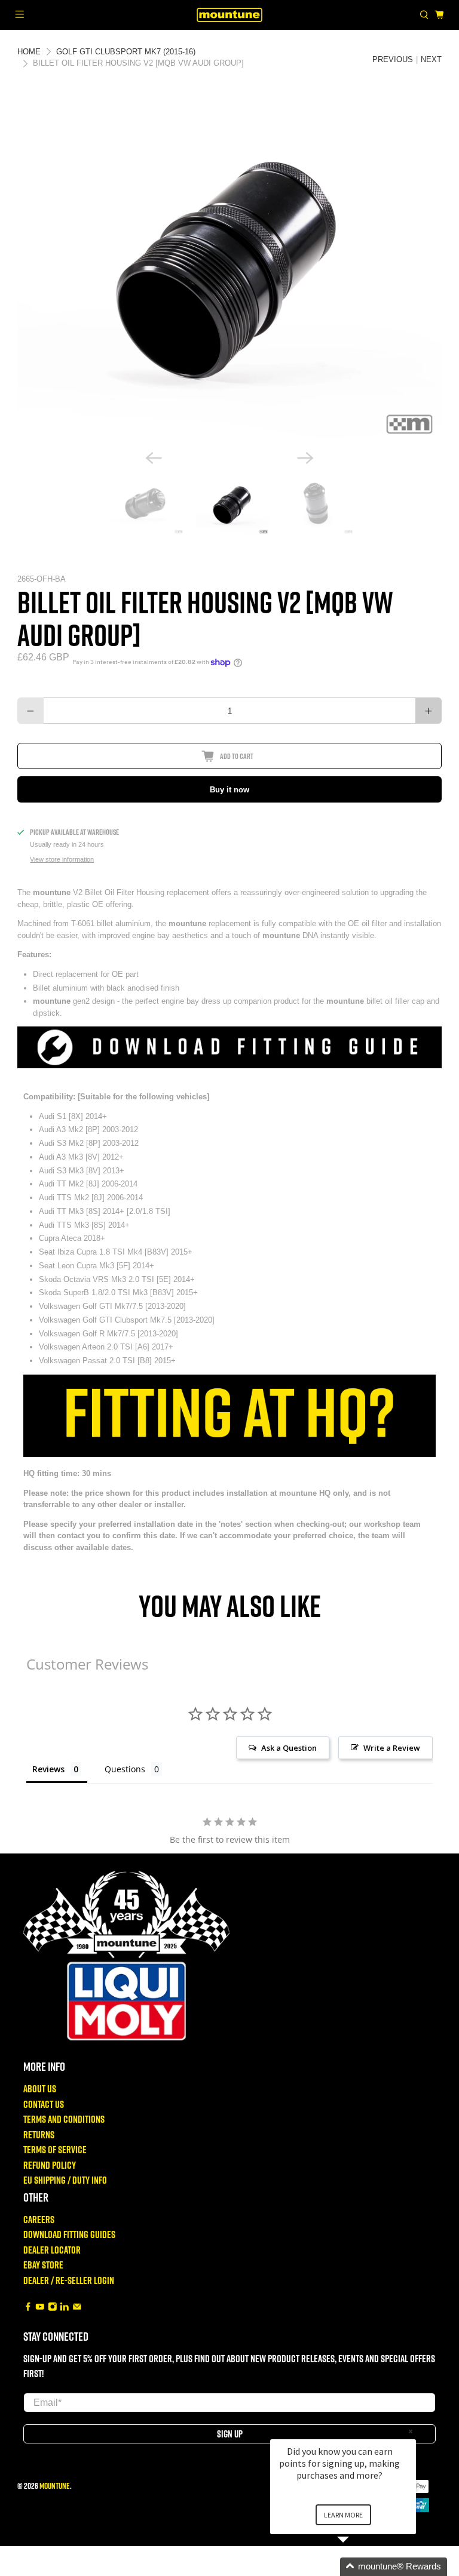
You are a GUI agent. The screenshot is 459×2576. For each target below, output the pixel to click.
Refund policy (50, 2165)
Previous (393, 59)
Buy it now (229, 790)
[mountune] (229, 15)
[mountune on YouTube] (40, 2307)
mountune (55, 2486)
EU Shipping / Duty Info (65, 2180)
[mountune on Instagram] (53, 2307)
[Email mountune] (77, 2307)
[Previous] (154, 458)
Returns (39, 2134)
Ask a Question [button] (289, 1748)
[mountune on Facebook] (28, 2307)
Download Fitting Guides (69, 2234)
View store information (62, 859)
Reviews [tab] (48, 1769)
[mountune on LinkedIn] (65, 2307)
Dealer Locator (52, 2250)
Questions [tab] (125, 1769)
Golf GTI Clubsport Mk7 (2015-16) (126, 52)
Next (431, 59)
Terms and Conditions (64, 2119)
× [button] (411, 2431)
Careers (39, 2219)
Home (29, 52)
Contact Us (44, 2104)
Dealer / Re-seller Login (69, 2280)
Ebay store (43, 2265)
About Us (40, 2088)
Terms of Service (55, 2149)
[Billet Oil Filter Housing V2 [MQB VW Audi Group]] (229, 271)
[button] (357, 2567)
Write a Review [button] (392, 1748)
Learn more (343, 2515)
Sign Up (230, 2434)
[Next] (305, 458)
